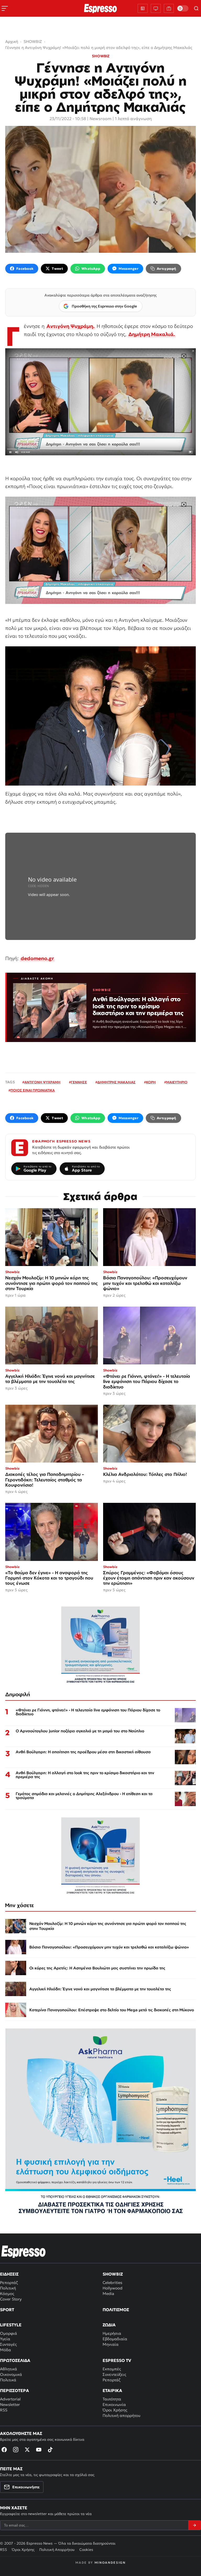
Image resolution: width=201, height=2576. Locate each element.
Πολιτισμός (116, 2310)
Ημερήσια (112, 2333)
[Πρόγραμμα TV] (156, 8)
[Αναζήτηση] (196, 8)
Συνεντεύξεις (114, 2374)
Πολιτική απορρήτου (121, 2415)
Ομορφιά (9, 2333)
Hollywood (113, 2288)
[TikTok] (50, 2450)
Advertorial (10, 2399)
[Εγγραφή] (194, 2525)
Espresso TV (117, 2360)
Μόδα (5, 2350)
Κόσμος (7, 2294)
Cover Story (11, 2299)
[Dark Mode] (183, 8)
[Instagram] (16, 2450)
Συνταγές (8, 2344)
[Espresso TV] (169, 8)
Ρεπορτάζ (9, 2283)
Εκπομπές (112, 2369)
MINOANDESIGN (110, 2563)
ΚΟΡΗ (151, 1082)
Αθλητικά (9, 2369)
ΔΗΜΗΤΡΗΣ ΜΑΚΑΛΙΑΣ (116, 1082)
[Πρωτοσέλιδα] (143, 8)
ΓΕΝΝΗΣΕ (79, 1082)
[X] (27, 2450)
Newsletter (10, 2404)
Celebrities (112, 2283)
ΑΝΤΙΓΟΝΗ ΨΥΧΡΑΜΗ (42, 1082)
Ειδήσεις (9, 2274)
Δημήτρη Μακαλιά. (152, 334)
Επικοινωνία (114, 2404)
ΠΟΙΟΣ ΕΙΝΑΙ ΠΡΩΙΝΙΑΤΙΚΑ (33, 1090)
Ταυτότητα (112, 2399)
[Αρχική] (24, 2252)
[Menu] (5, 8)
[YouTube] (39, 2450)
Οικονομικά (11, 2374)
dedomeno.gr (37, 958)
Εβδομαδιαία (115, 2339)
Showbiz (113, 2274)
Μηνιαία (111, 2344)
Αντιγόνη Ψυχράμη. (71, 326)
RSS (4, 2410)
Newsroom (100, 119)
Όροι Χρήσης (115, 2410)
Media (108, 2294)
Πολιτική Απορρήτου (57, 2550)
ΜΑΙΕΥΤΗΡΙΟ (177, 1082)
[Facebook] (4, 2450)
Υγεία (5, 2339)
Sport (7, 2310)
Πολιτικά (8, 2380)
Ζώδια (109, 2325)
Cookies (86, 2550)
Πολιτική (8, 2288)
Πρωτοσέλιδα (15, 2360)
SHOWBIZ (101, 56)
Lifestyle (11, 2325)
